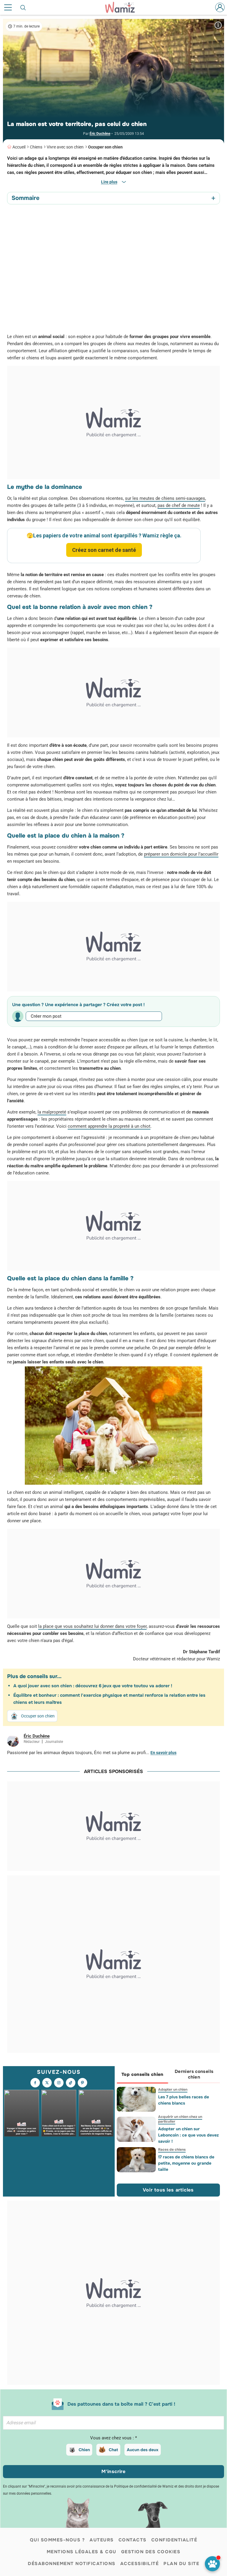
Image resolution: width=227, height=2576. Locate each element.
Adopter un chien (172, 2089)
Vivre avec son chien (65, 147)
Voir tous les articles (168, 2190)
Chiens (36, 147)
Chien (84, 2450)
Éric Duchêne (100, 134)
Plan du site (181, 2564)
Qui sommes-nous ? (57, 2540)
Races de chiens (172, 2150)
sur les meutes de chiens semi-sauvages (165, 498)
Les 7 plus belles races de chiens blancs (183, 2100)
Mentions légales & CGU (82, 2552)
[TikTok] (71, 2083)
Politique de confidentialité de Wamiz (144, 2486)
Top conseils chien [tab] (142, 2074)
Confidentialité (174, 2540)
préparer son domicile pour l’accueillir (181, 854)
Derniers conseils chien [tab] (194, 2074)
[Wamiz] (123, 7)
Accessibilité (140, 2564)
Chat (113, 2450)
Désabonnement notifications (72, 2564)
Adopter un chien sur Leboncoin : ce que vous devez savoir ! (188, 2135)
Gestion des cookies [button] (151, 2552)
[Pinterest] (82, 2083)
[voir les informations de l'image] (218, 25)
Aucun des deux (143, 2450)
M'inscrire (113, 2471)
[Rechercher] (23, 7)
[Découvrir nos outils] (212, 2564)
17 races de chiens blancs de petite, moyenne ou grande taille (186, 2163)
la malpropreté (52, 1112)
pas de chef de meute (179, 505)
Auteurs (102, 2540)
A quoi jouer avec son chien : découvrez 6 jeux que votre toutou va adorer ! (93, 1686)
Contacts (133, 2540)
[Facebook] (35, 2083)
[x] (47, 2083)
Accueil (19, 147)
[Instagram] (59, 2083)
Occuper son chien (105, 147)
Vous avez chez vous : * (113, 2438)
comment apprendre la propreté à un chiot (109, 1126)
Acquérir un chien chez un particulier (180, 2119)
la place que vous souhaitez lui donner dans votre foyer (92, 1626)
